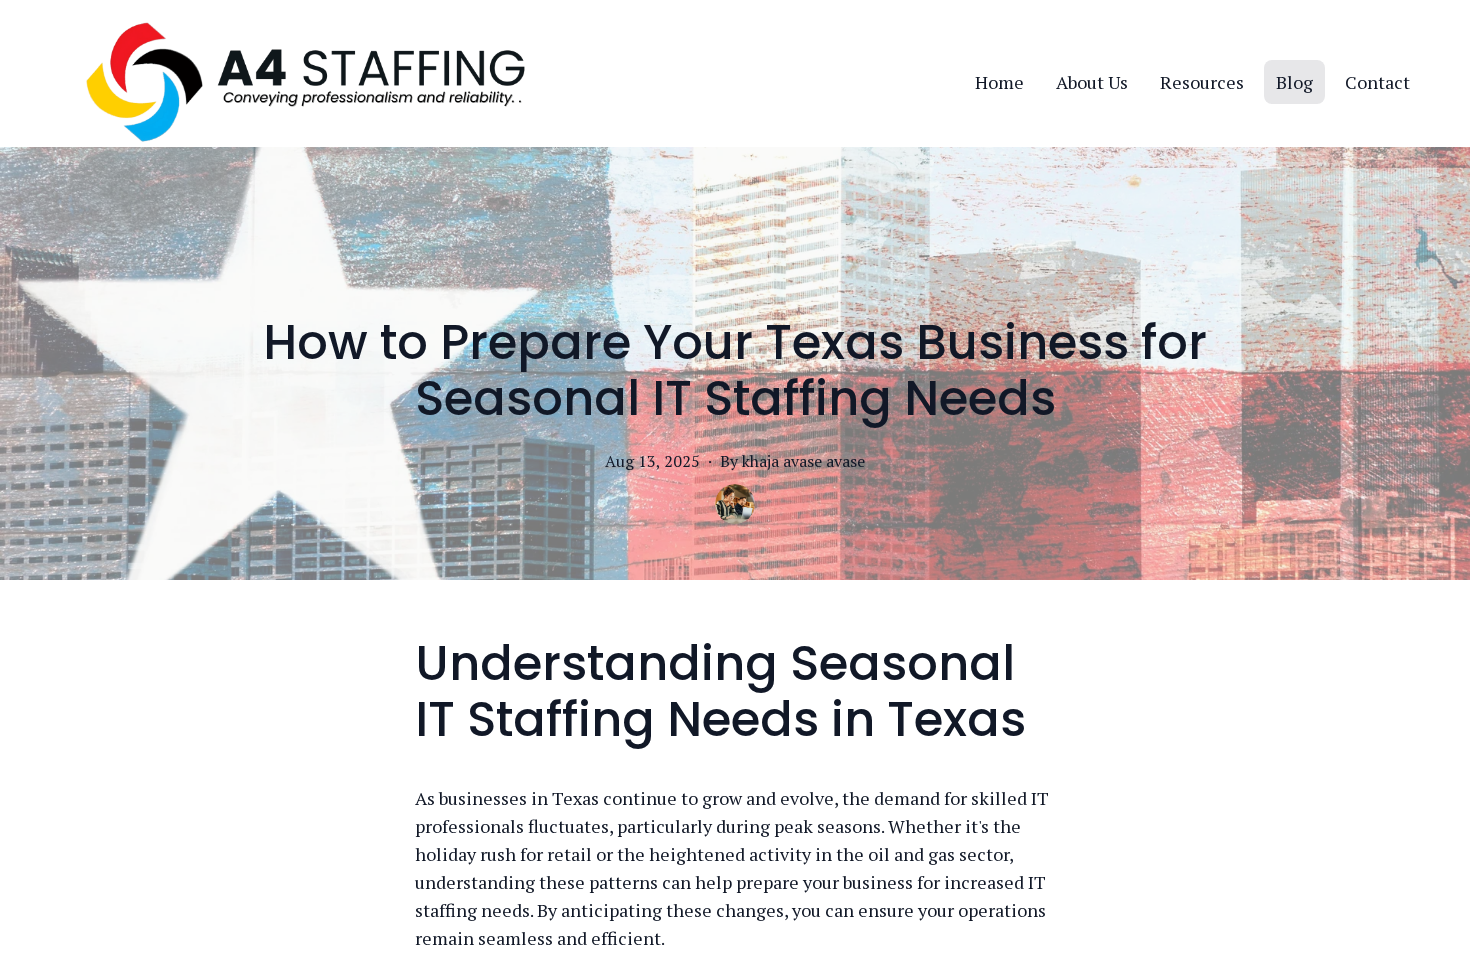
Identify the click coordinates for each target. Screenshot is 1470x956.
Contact (1377, 82)
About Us (1092, 82)
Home (999, 82)
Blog (1294, 82)
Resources (1202, 82)
